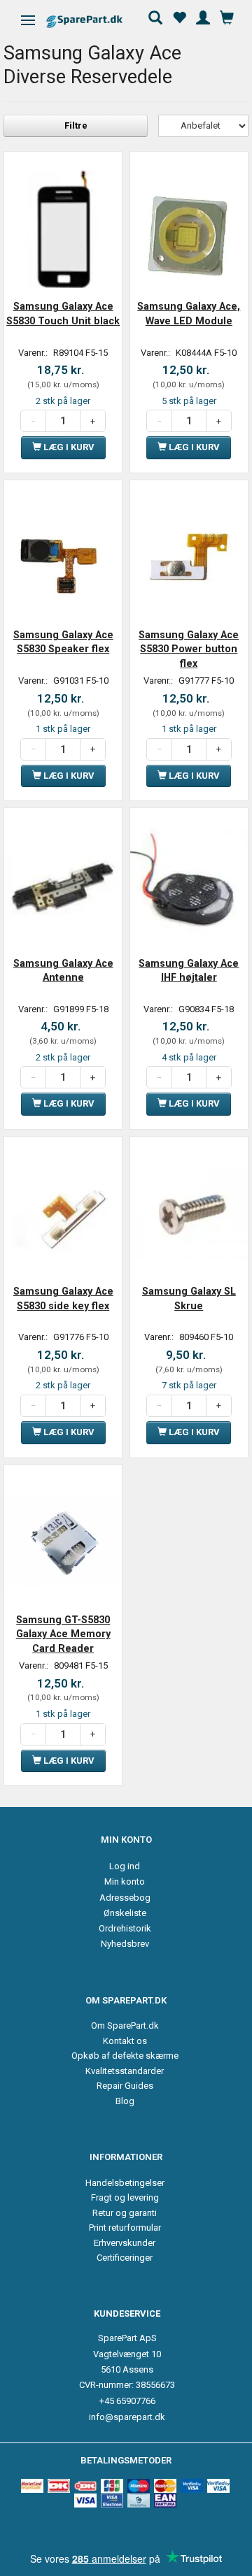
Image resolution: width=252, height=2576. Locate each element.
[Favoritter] (179, 16)
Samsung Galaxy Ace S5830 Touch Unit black (63, 313)
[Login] (203, 16)
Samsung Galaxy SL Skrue (189, 1298)
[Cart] (227, 16)
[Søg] (155, 16)
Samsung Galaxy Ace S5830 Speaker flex (63, 642)
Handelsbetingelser (125, 2183)
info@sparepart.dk (127, 2417)
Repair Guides (125, 2086)
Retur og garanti (125, 2213)
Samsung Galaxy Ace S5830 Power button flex (189, 649)
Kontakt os (125, 2041)
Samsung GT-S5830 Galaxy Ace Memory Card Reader (63, 1634)
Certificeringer (125, 2258)
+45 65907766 (127, 2401)
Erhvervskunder (125, 2243)
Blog (125, 2101)
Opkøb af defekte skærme (125, 2056)
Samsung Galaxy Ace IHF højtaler (189, 970)
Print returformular (125, 2228)
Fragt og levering (125, 2197)
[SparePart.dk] (96, 21)
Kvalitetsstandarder (125, 2071)
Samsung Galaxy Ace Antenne (63, 970)
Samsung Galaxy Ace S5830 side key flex (63, 1298)
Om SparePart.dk (125, 2025)
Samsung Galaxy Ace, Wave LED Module (189, 313)
